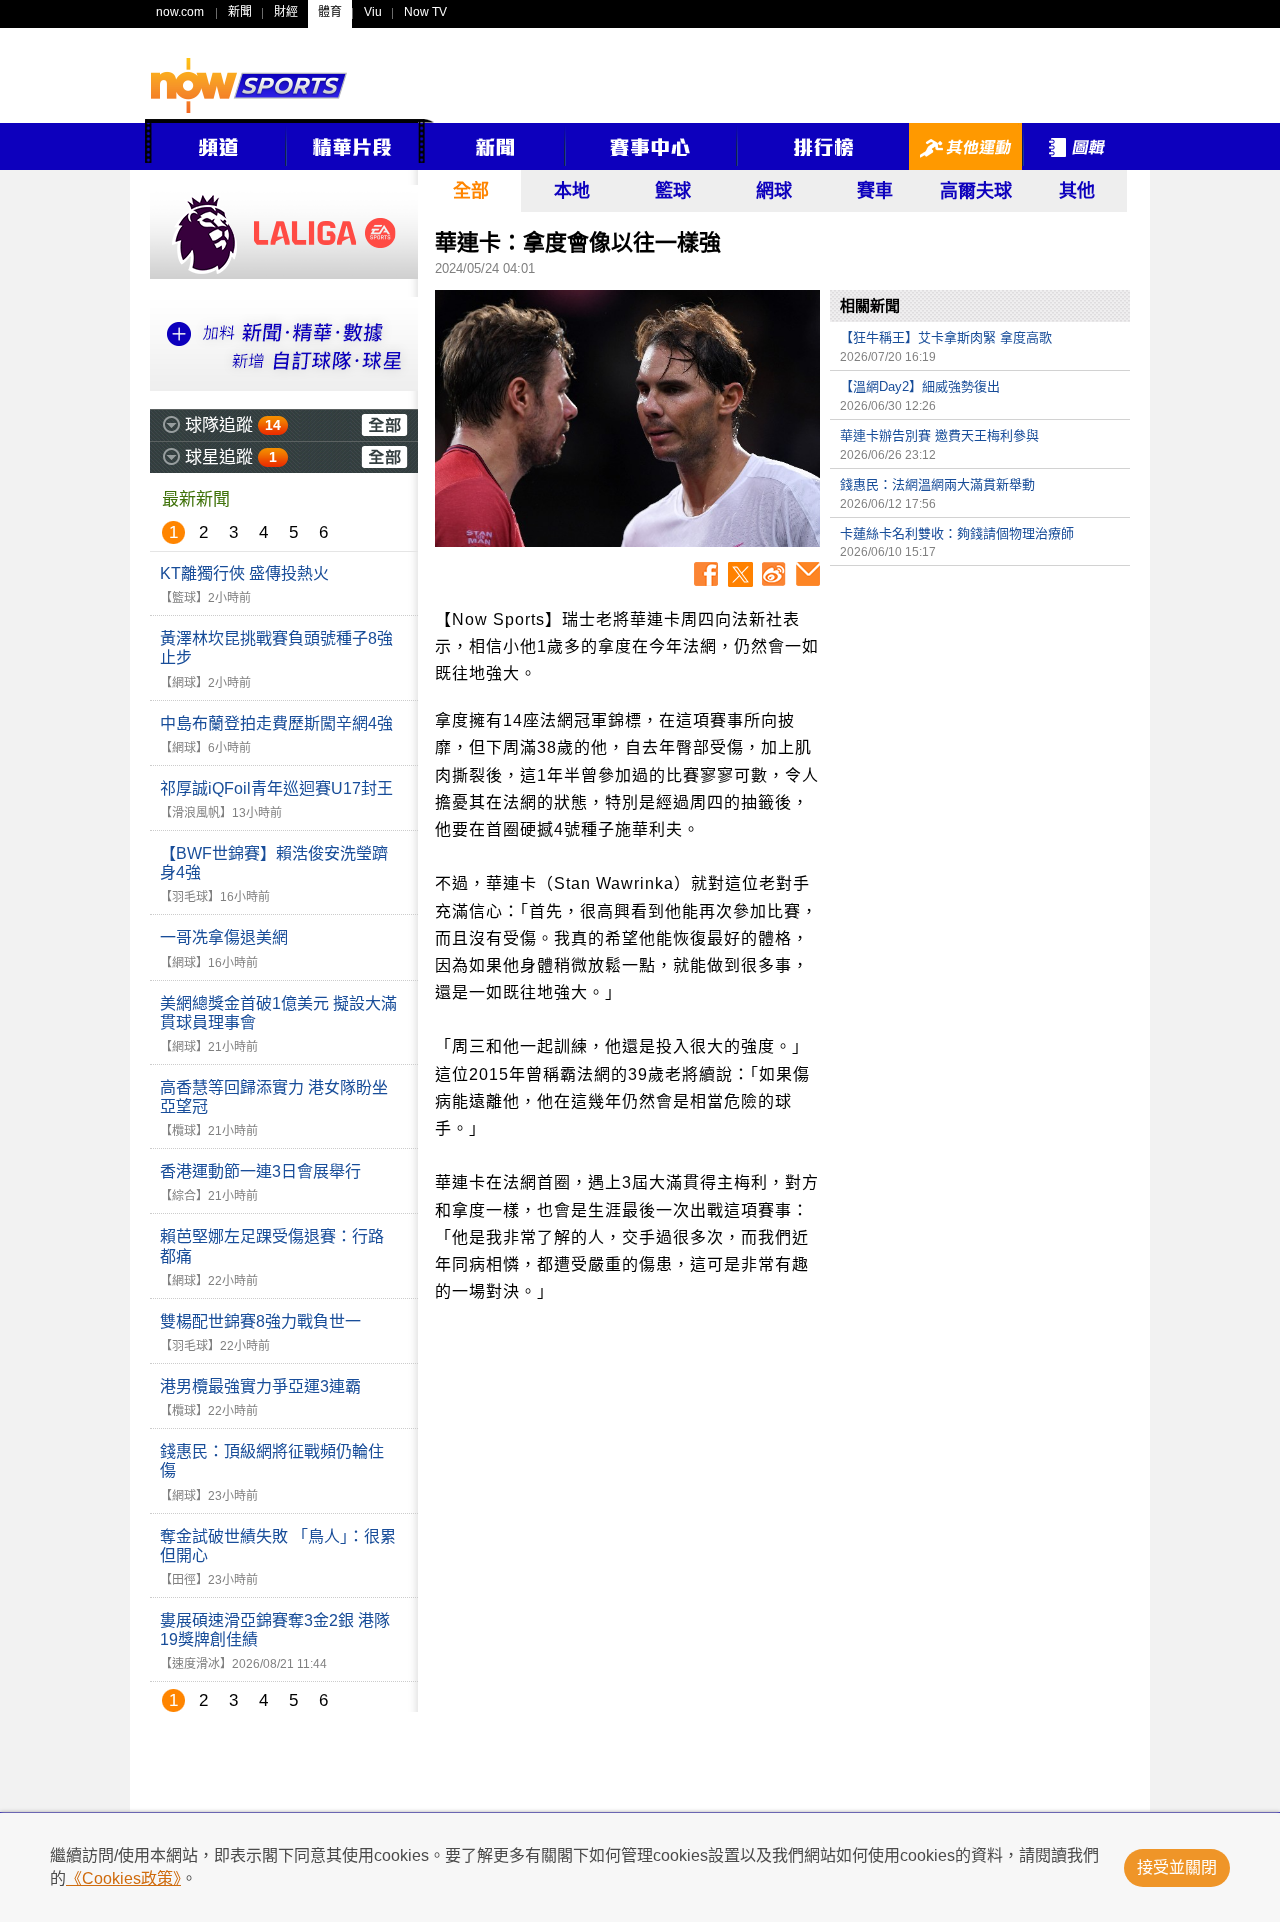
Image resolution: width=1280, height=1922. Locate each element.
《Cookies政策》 (123, 1878)
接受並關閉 (1177, 1867)
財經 (286, 12)
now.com (180, 12)
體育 (330, 12)
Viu (373, 12)
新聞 (240, 12)
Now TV (425, 12)
